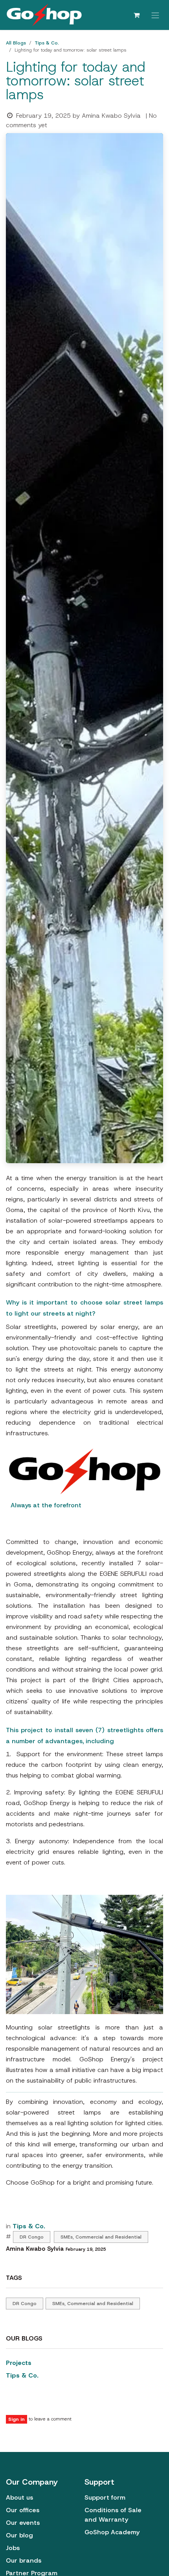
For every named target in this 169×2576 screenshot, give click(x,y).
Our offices (23, 2510)
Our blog (19, 2535)
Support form (105, 2497)
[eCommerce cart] (136, 15)
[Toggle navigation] (155, 15)
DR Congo (32, 2237)
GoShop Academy (112, 2532)
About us (19, 2497)
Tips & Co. (47, 43)
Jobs (13, 2548)
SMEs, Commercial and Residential (101, 2237)
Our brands (24, 2560)
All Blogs (16, 43)
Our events (23, 2523)
